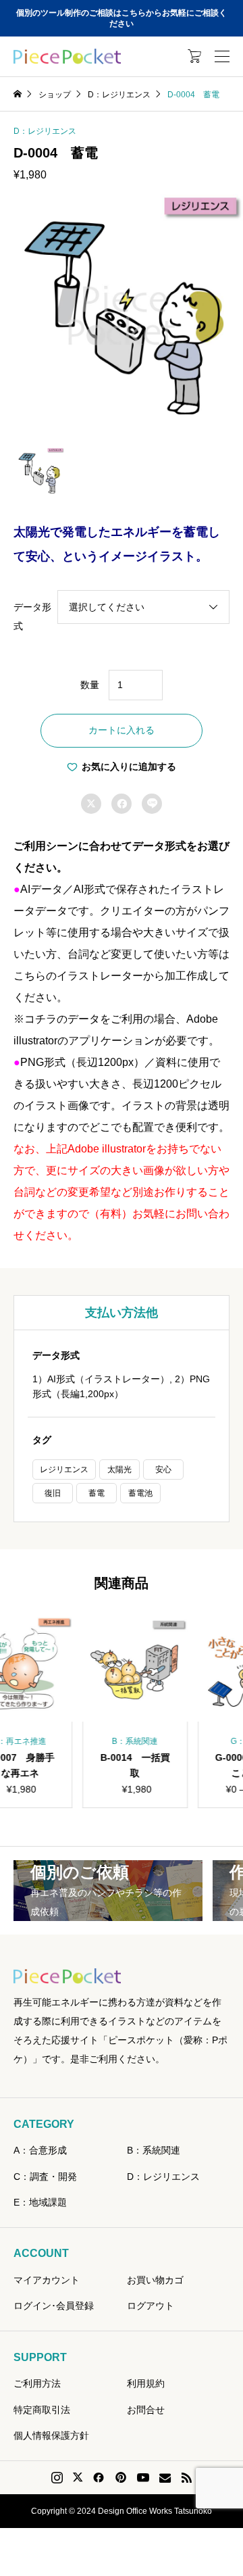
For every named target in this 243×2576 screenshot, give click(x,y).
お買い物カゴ (155, 2280)
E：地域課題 (40, 2202)
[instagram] (57, 2478)
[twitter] (78, 2477)
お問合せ (146, 2410)
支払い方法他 (122, 1313)
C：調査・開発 (45, 2177)
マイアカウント (47, 2280)
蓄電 (97, 1493)
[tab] (122, 1313)
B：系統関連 (154, 2150)
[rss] (186, 2478)
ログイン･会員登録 (54, 2306)
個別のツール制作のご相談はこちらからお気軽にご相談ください (122, 19)
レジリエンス (64, 1469)
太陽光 (119, 1469)
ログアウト (151, 2306)
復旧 (53, 1493)
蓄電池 (140, 1493)
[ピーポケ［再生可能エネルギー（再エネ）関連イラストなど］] (67, 57)
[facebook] (99, 2477)
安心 (163, 1469)
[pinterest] (121, 2477)
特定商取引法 (42, 2410)
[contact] (165, 2478)
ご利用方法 (37, 2383)
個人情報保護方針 (51, 2435)
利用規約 (146, 2383)
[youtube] (143, 2477)
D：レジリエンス (45, 131)
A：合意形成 (40, 2150)
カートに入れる (122, 730)
